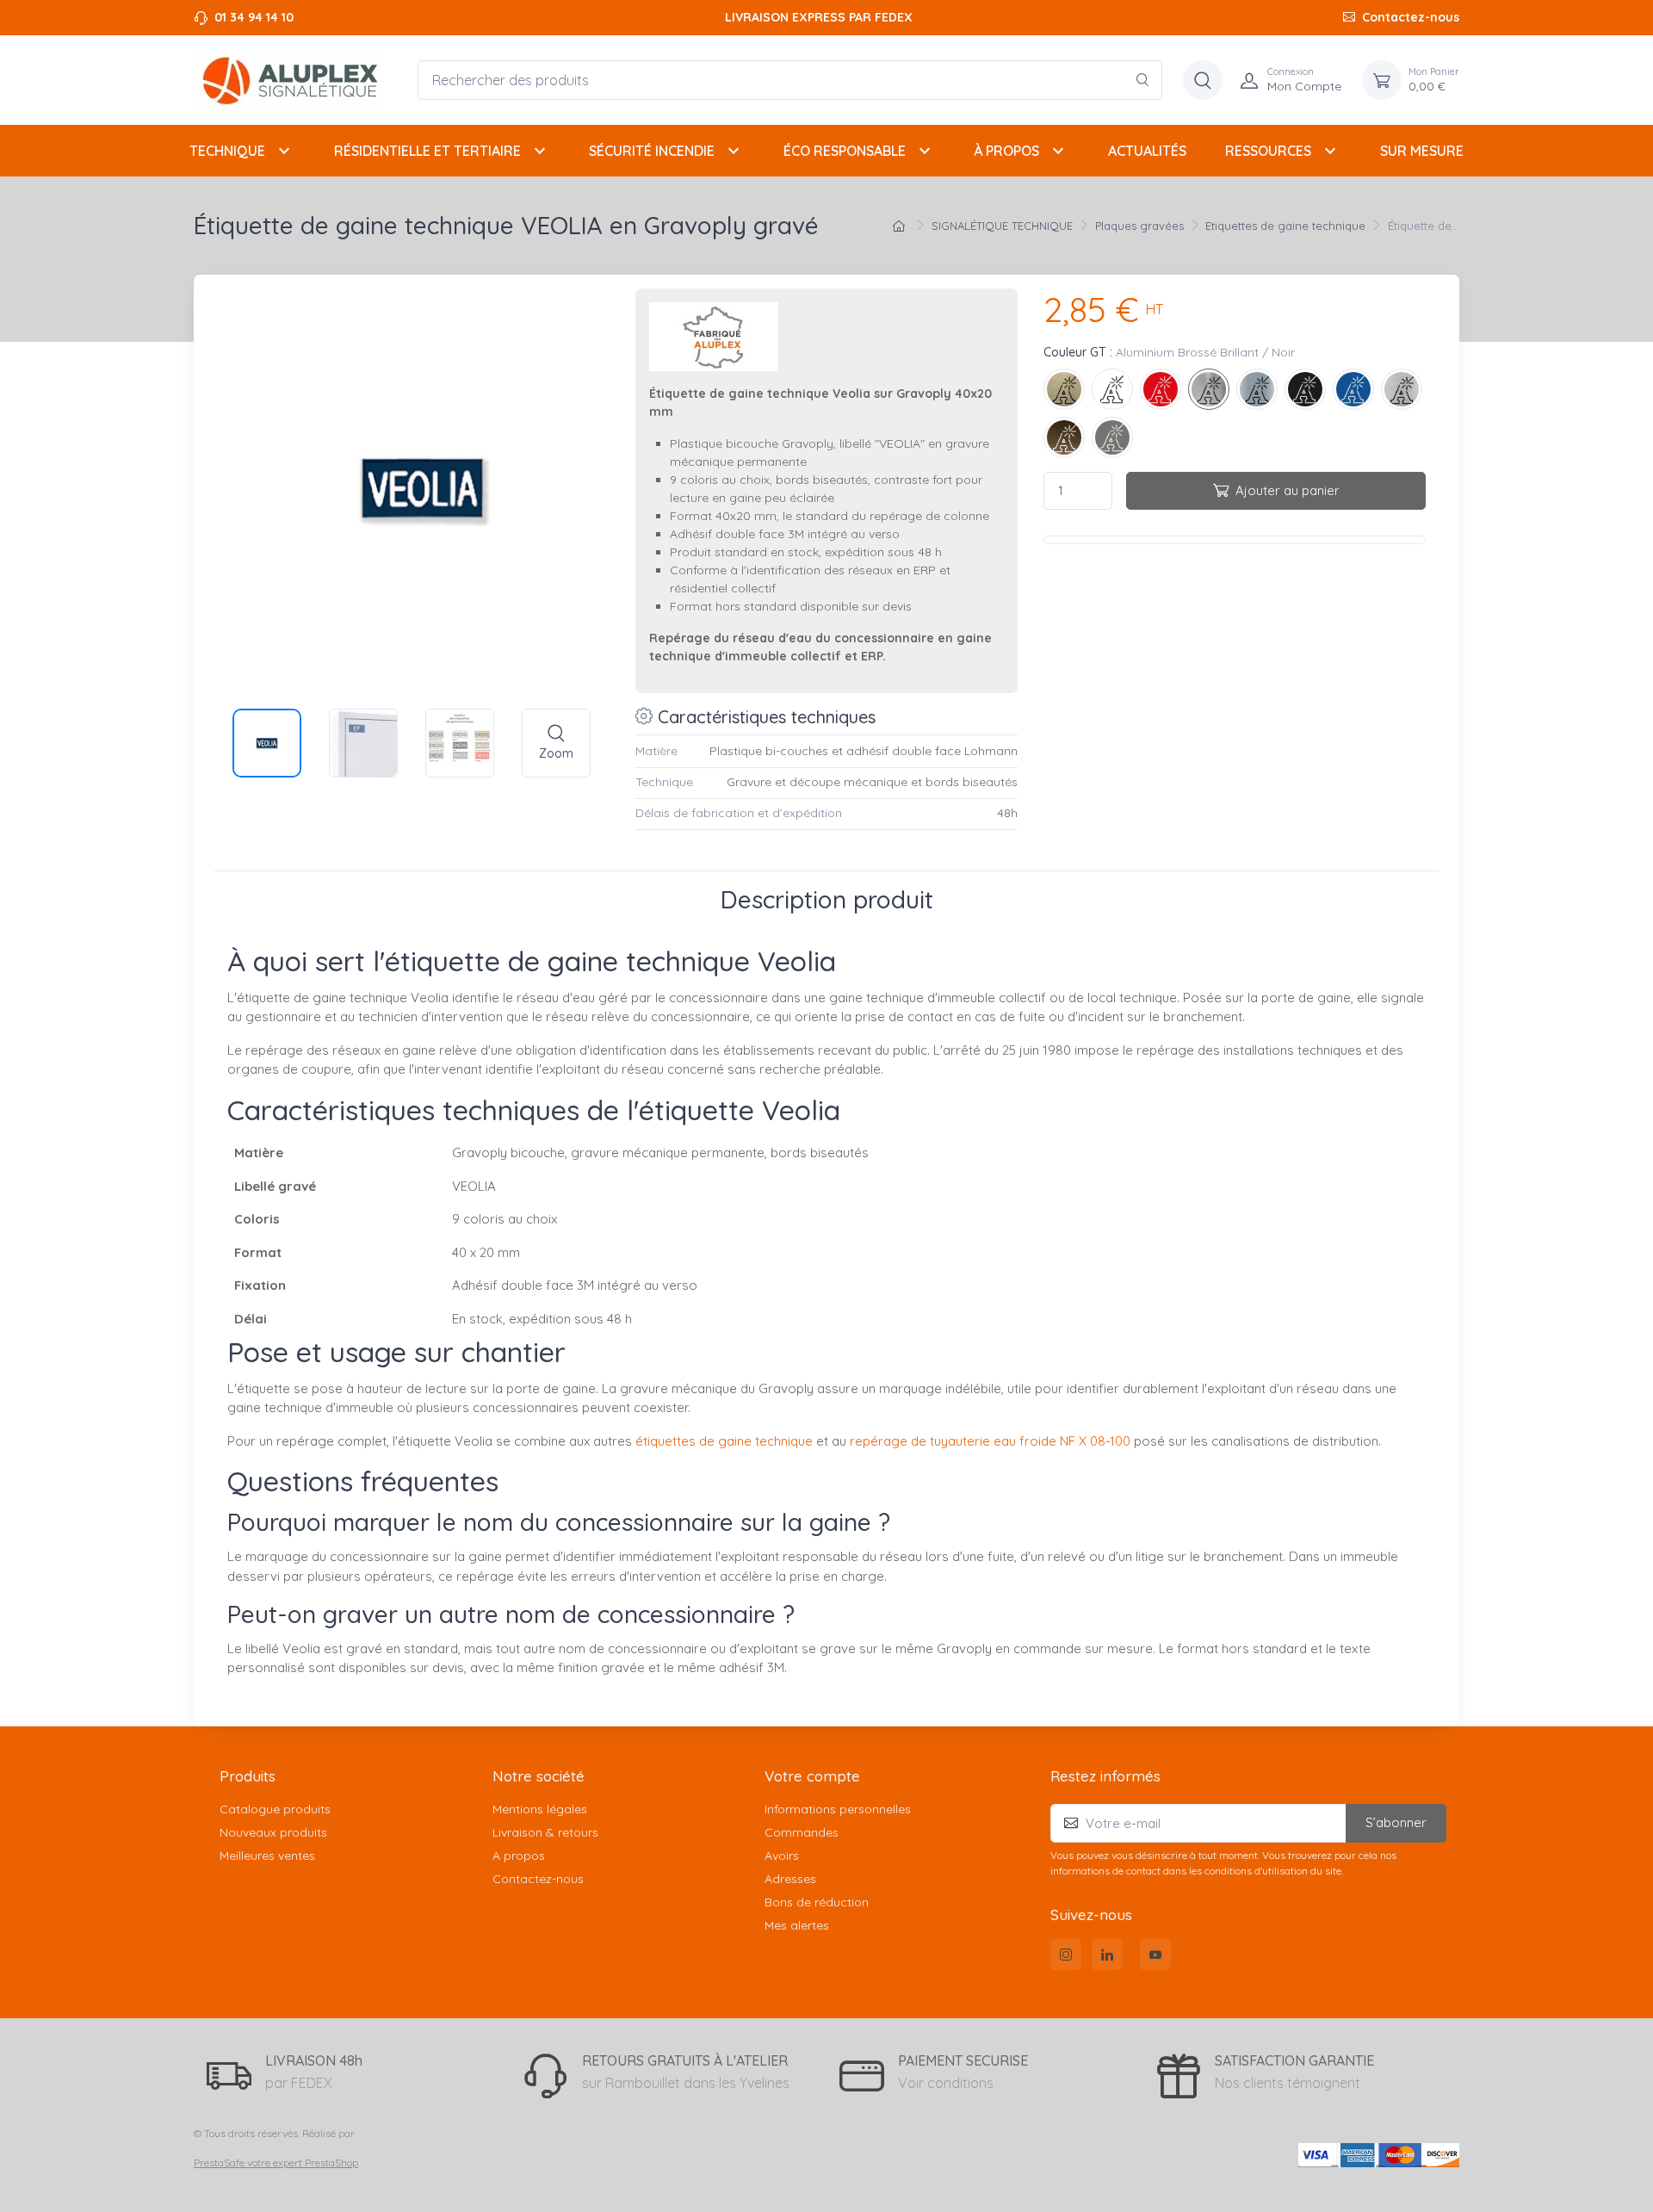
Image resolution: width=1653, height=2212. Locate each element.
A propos (519, 1856)
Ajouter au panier (1288, 490)
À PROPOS (1021, 151)
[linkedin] (1107, 1955)
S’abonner (1396, 1822)
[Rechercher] (1143, 80)
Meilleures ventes (267, 1856)
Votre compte (812, 1776)
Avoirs (782, 1856)
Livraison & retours (545, 1832)
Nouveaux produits (273, 1832)
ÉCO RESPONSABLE (859, 151)
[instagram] (1066, 1955)
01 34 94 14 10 (254, 17)
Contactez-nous (1411, 17)
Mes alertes (797, 1925)
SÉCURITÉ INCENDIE (666, 151)
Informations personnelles (838, 1809)
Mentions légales (540, 1809)
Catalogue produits (275, 1809)
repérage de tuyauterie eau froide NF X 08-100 (990, 1441)
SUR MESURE (1422, 151)
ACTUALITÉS (1147, 151)
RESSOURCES (1283, 151)
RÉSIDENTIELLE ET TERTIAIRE (442, 151)
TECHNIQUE (242, 151)
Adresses (790, 1879)
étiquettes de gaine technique (724, 1441)
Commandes (802, 1832)
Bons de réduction (817, 1902)
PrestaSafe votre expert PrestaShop (276, 2162)
